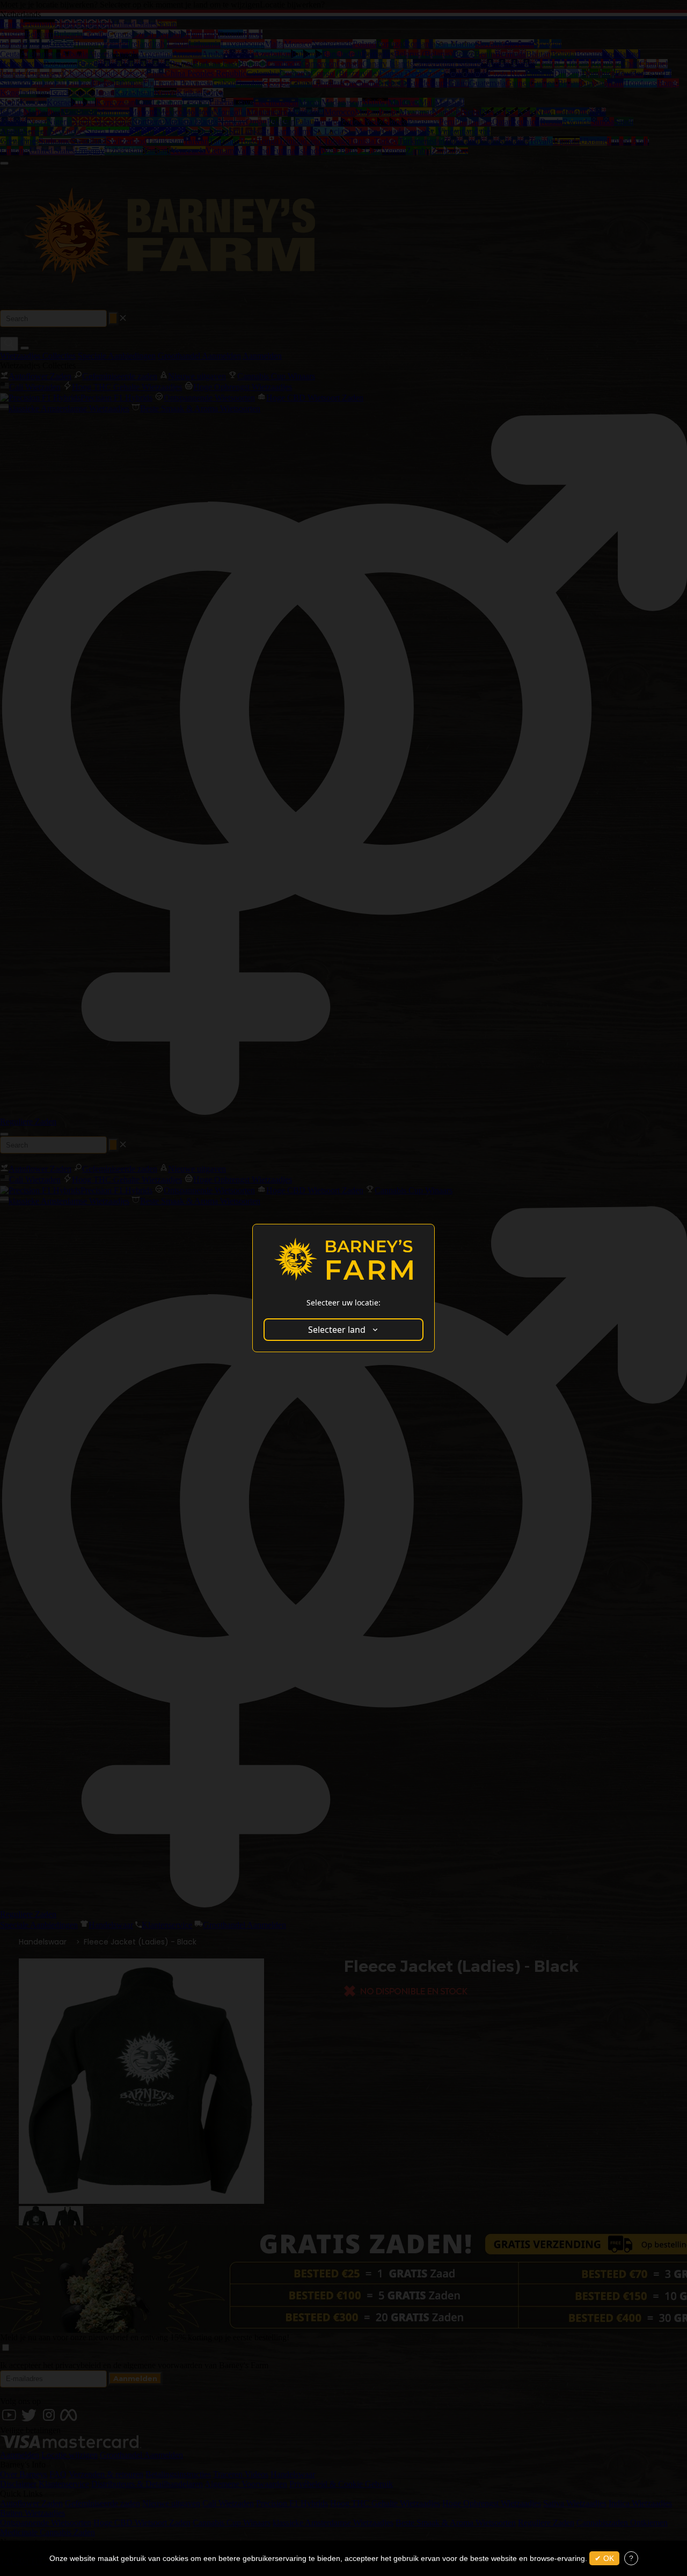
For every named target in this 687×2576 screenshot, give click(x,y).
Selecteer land (337, 1330)
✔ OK (604, 2558)
